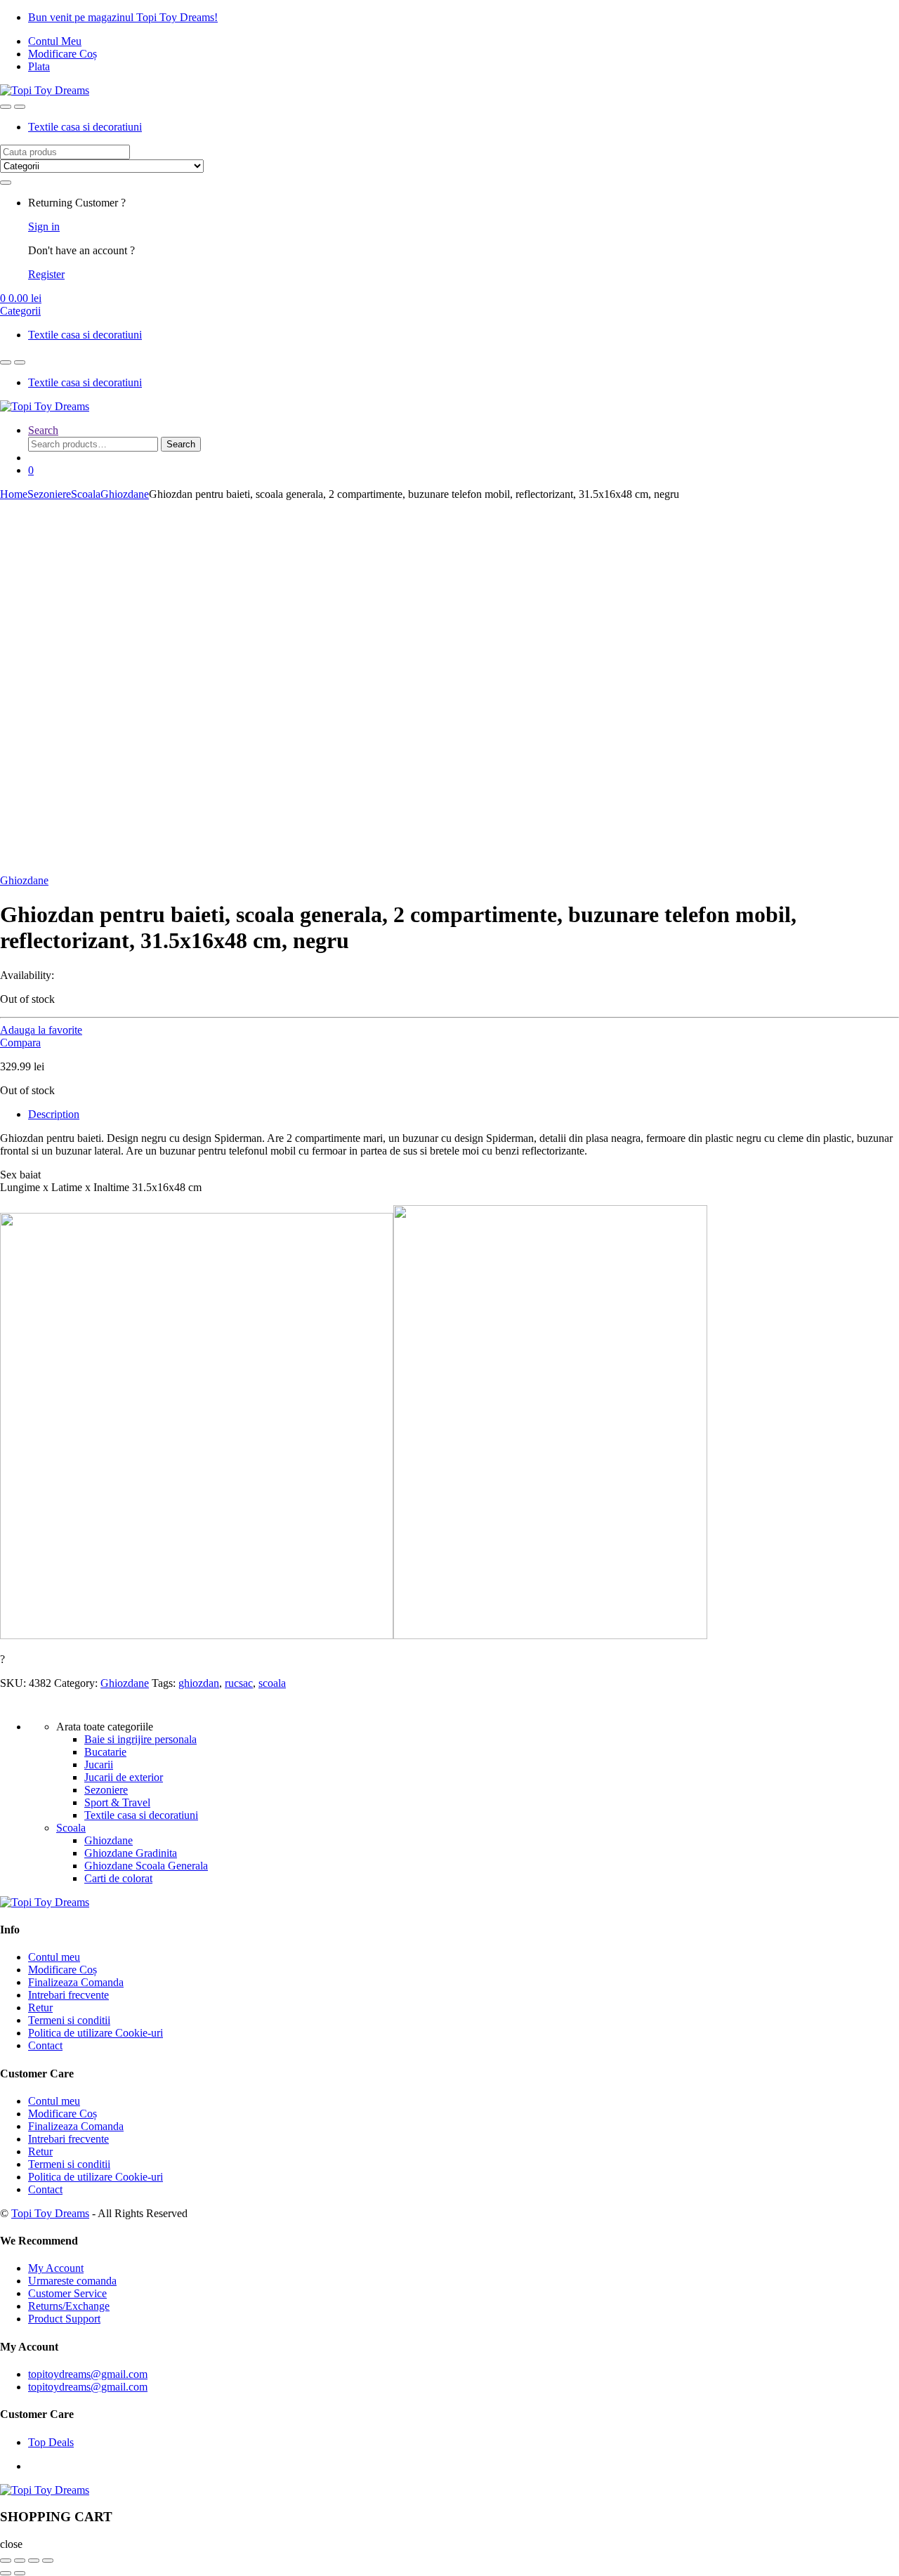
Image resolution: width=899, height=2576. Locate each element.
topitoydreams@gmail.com (88, 2374)
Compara (20, 1043)
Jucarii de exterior (124, 1777)
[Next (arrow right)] (20, 2573)
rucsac (239, 1683)
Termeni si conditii (69, 2020)
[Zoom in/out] (48, 2561)
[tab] (464, 1115)
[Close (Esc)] (6, 2561)
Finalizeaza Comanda (76, 1982)
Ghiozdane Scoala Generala (146, 1866)
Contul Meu (55, 41)
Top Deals (51, 2442)
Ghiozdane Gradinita (131, 1853)
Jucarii (99, 1765)
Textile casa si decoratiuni (85, 127)
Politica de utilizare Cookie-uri (96, 2033)
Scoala (86, 494)
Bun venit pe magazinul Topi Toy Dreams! (123, 17)
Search (43, 430)
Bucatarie (105, 1752)
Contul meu (54, 1957)
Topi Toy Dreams (50, 2213)
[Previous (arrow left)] (6, 2573)
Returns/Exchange (69, 2306)
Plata (39, 66)
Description (54, 1114)
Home (14, 494)
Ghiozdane (125, 494)
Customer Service (67, 2293)
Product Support (64, 2319)
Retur (40, 2007)
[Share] (20, 2561)
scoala (272, 1683)
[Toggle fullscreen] (34, 2561)
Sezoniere (49, 494)
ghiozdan (199, 1683)
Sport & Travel (117, 1802)
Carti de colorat (118, 1878)
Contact (45, 2045)
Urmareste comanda (72, 2281)
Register (46, 274)
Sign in (44, 226)
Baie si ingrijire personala (140, 1739)
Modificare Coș (63, 54)
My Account (56, 2268)
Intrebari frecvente (68, 1995)
